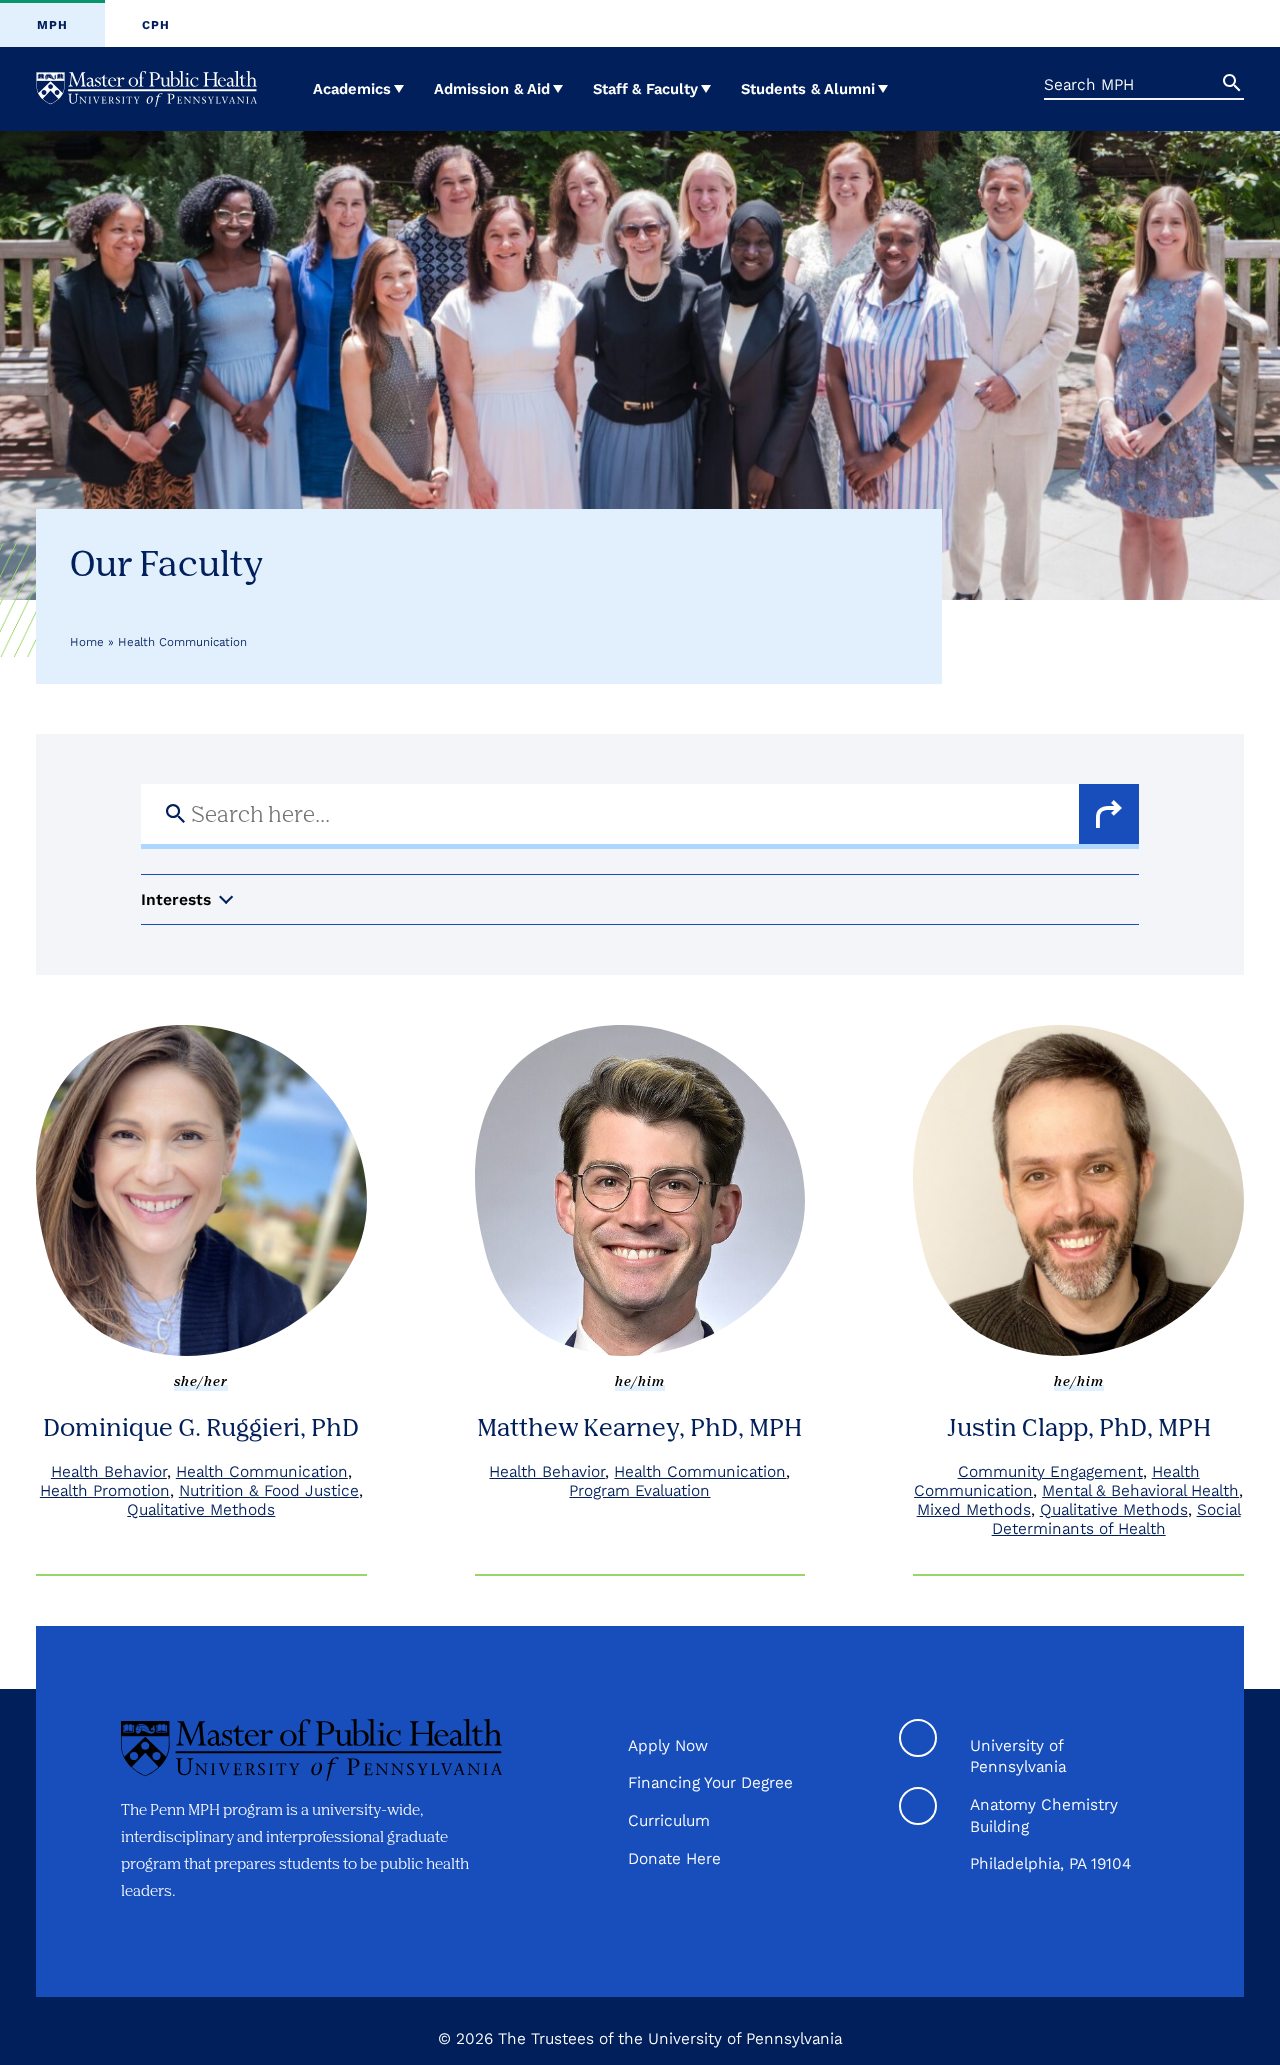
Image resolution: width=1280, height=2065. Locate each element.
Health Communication (262, 1471)
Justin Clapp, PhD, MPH (1079, 1426)
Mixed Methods (974, 1509)
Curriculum (669, 1820)
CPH (156, 25)
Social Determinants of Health (1116, 1519)
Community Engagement (1050, 1471)
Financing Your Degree (710, 1782)
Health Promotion (105, 1490)
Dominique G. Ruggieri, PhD (201, 1426)
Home (87, 642)
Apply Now (668, 1745)
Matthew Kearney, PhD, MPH (639, 1426)
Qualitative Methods (201, 1509)
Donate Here (674, 1858)
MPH (52, 25)
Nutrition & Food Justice (269, 1490)
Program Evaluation (639, 1490)
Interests (176, 899)
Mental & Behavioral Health (1140, 1490)
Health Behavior (109, 1471)
